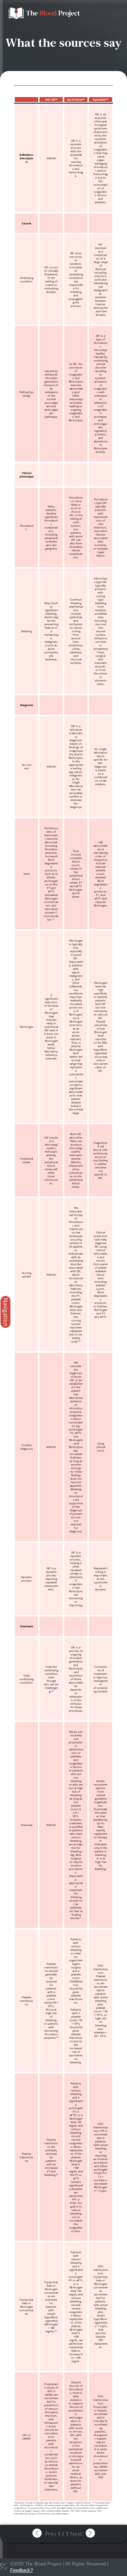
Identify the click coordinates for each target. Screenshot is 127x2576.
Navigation (6, 1312)
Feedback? (22, 2570)
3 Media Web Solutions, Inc (3, 2567)
